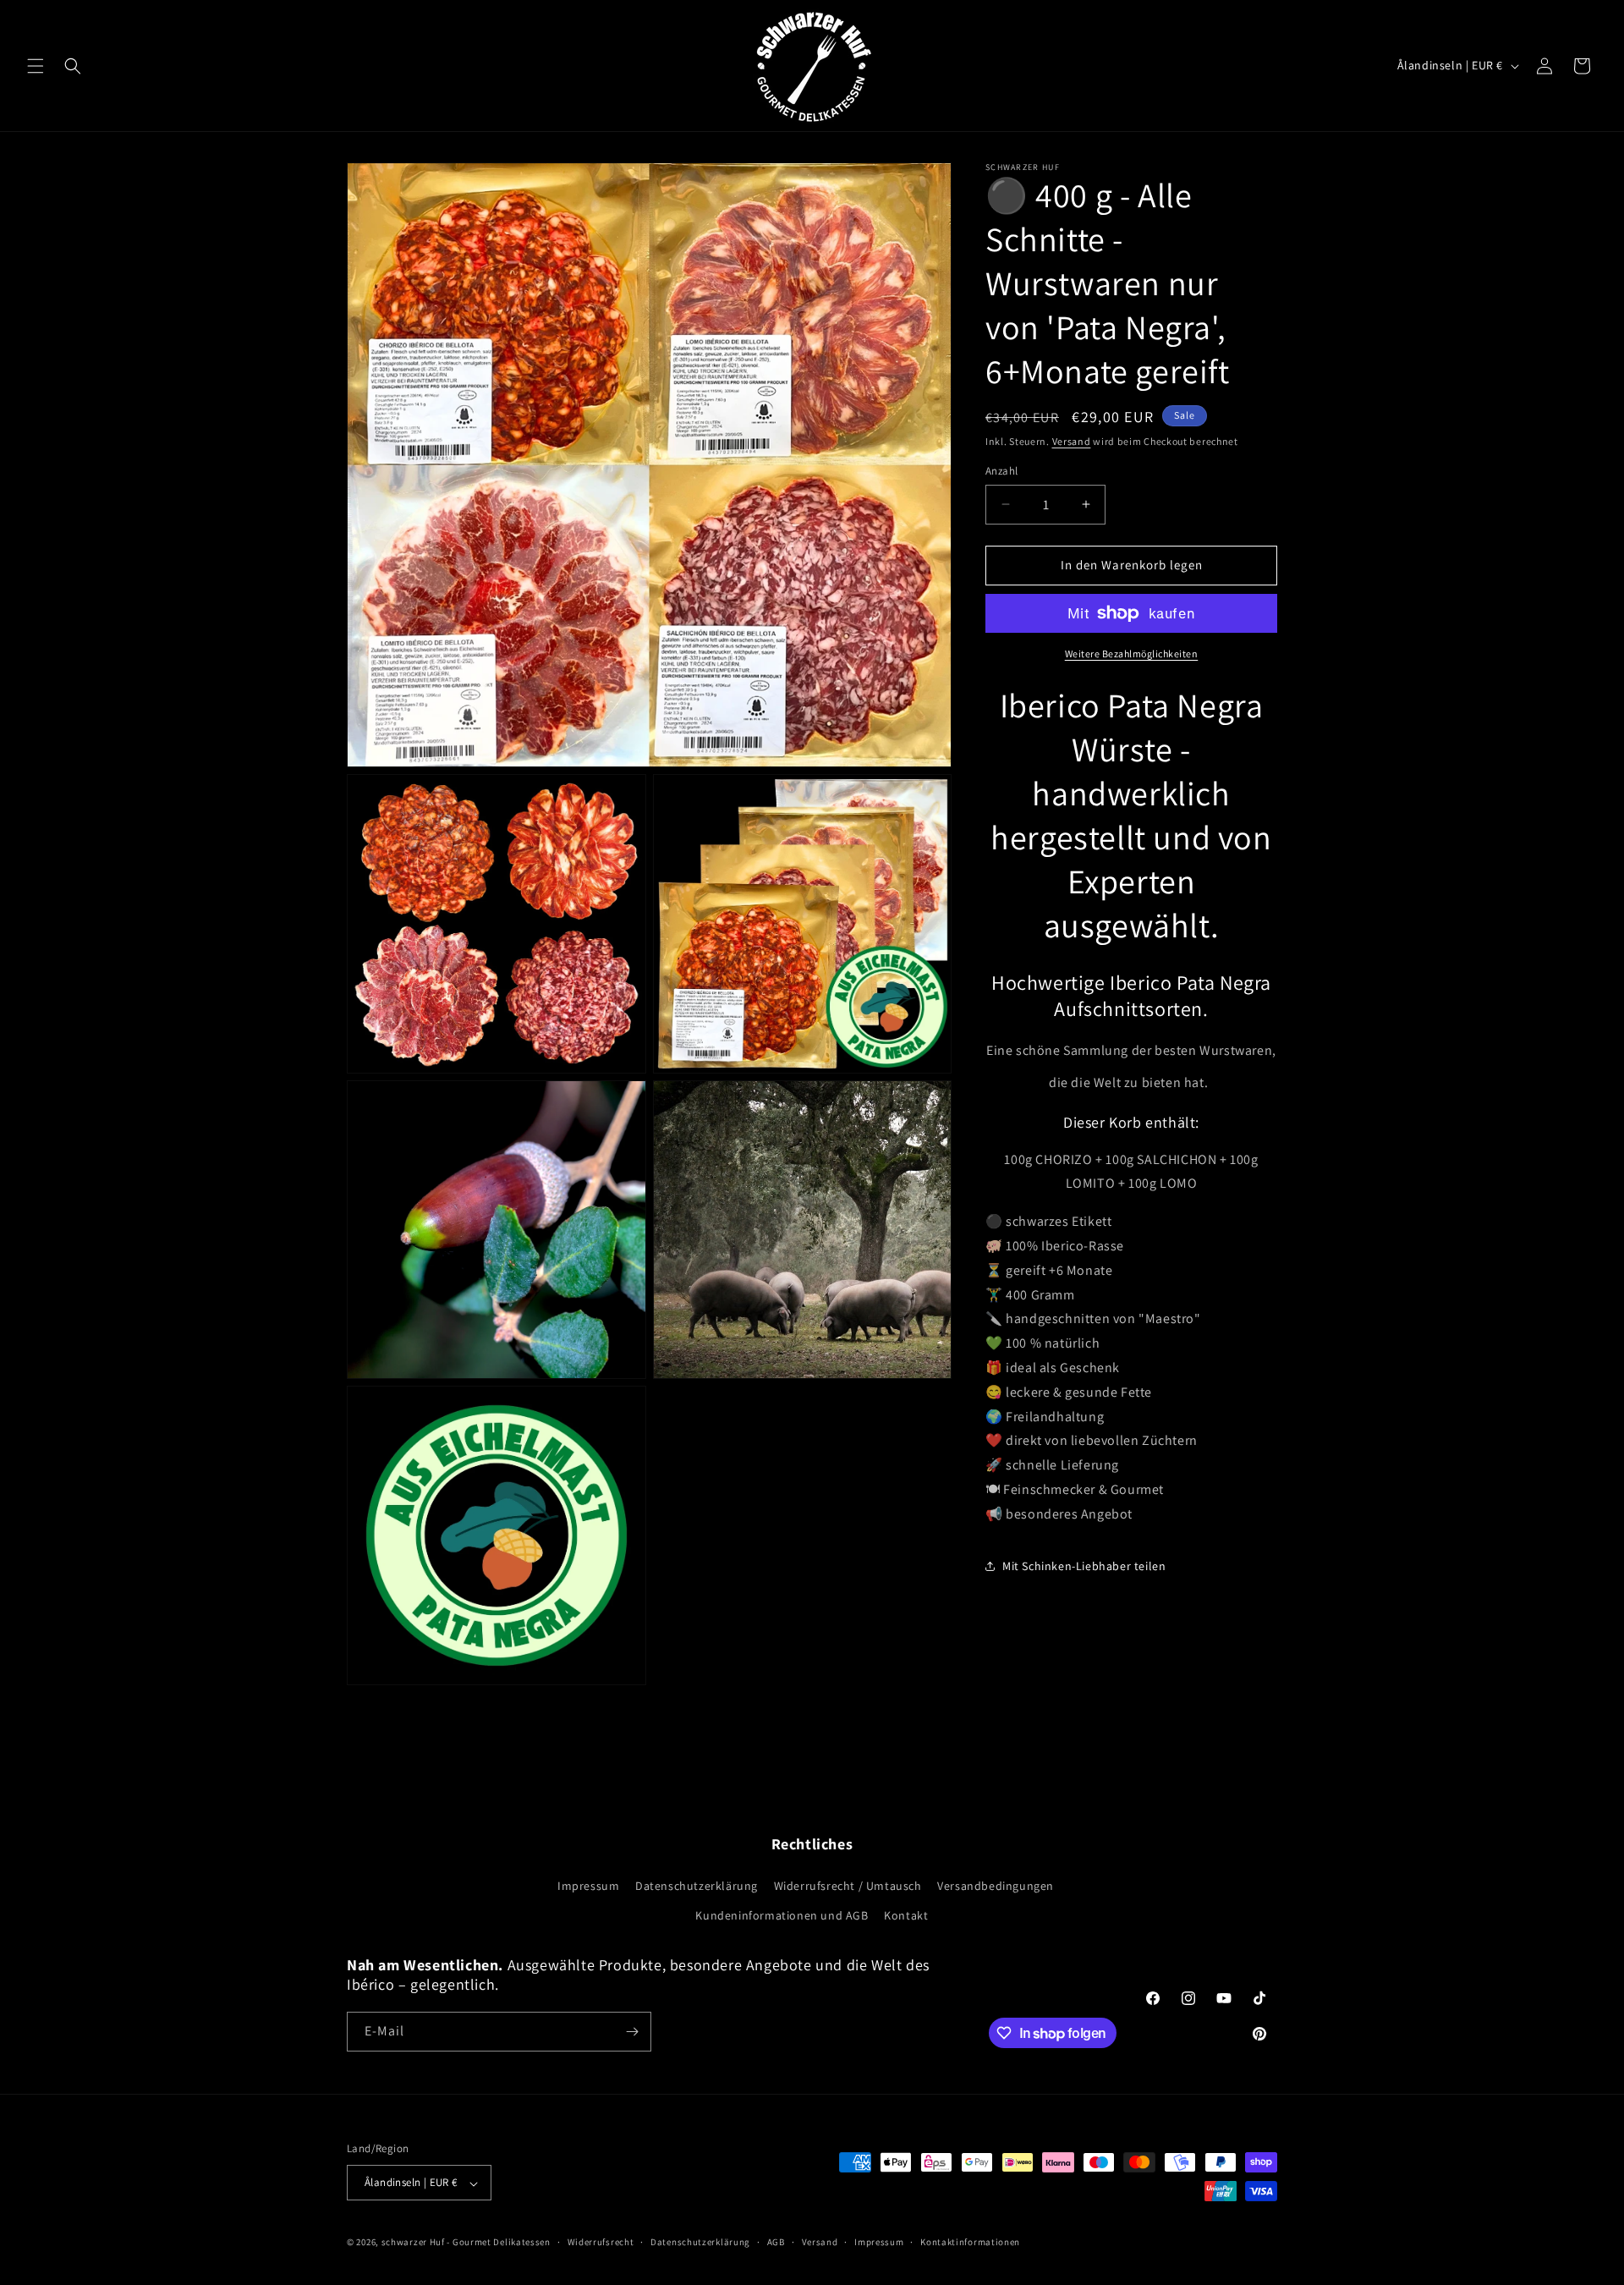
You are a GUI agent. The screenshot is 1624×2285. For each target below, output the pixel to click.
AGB (776, 2242)
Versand (1072, 441)
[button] (36, 66)
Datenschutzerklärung (697, 1885)
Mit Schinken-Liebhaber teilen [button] (1084, 1566)
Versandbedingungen (996, 1885)
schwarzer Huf (413, 2243)
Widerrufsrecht (601, 2242)
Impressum (588, 1885)
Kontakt (906, 1914)
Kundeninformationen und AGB (782, 1914)
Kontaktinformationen (970, 2242)
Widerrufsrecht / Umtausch (848, 1885)
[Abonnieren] (632, 2032)
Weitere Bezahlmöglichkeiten (1132, 654)
